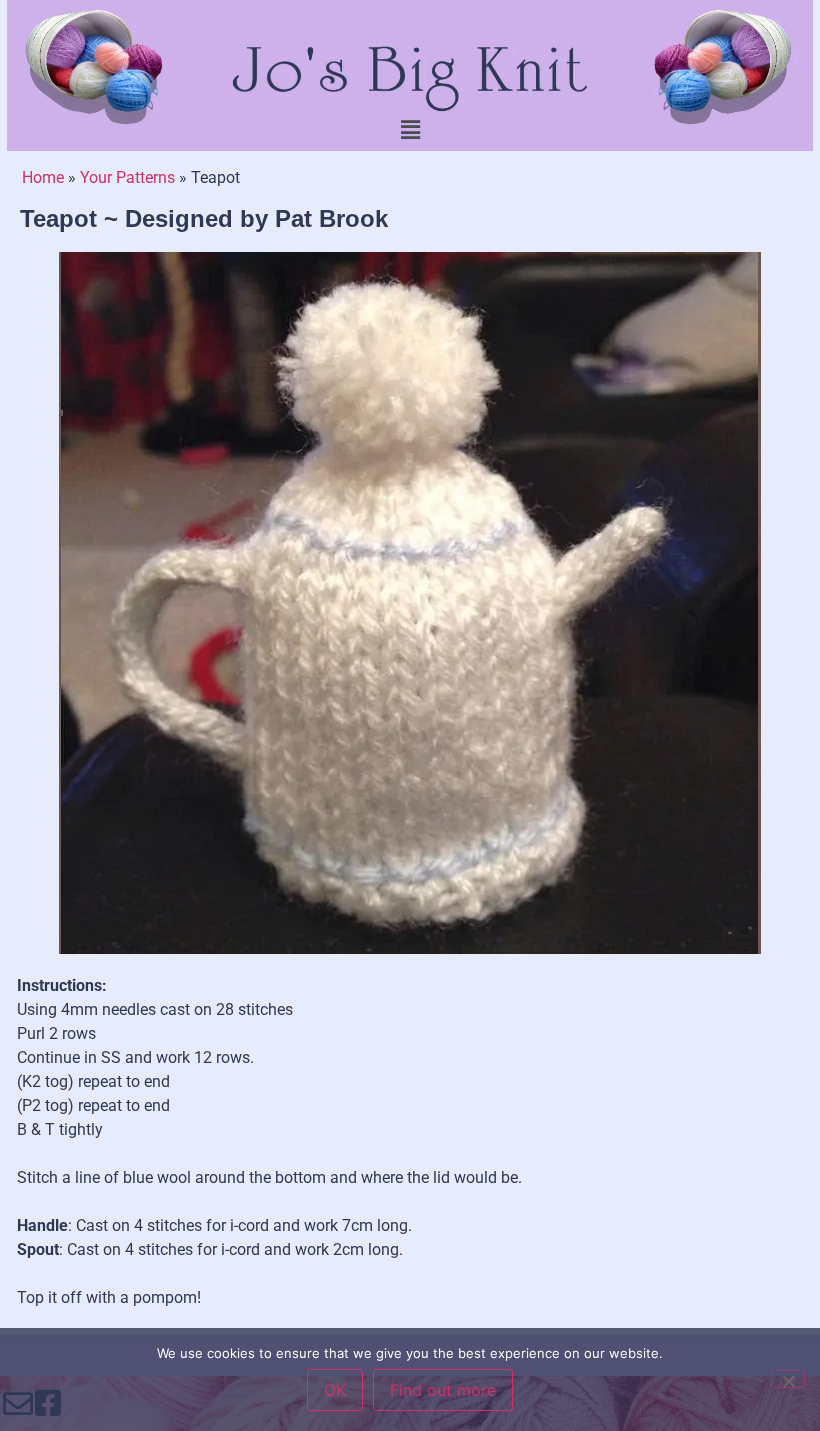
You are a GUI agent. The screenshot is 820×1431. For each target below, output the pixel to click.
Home (43, 177)
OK (335, 1390)
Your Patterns (127, 177)
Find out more (443, 1390)
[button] (410, 130)
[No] (788, 1379)
